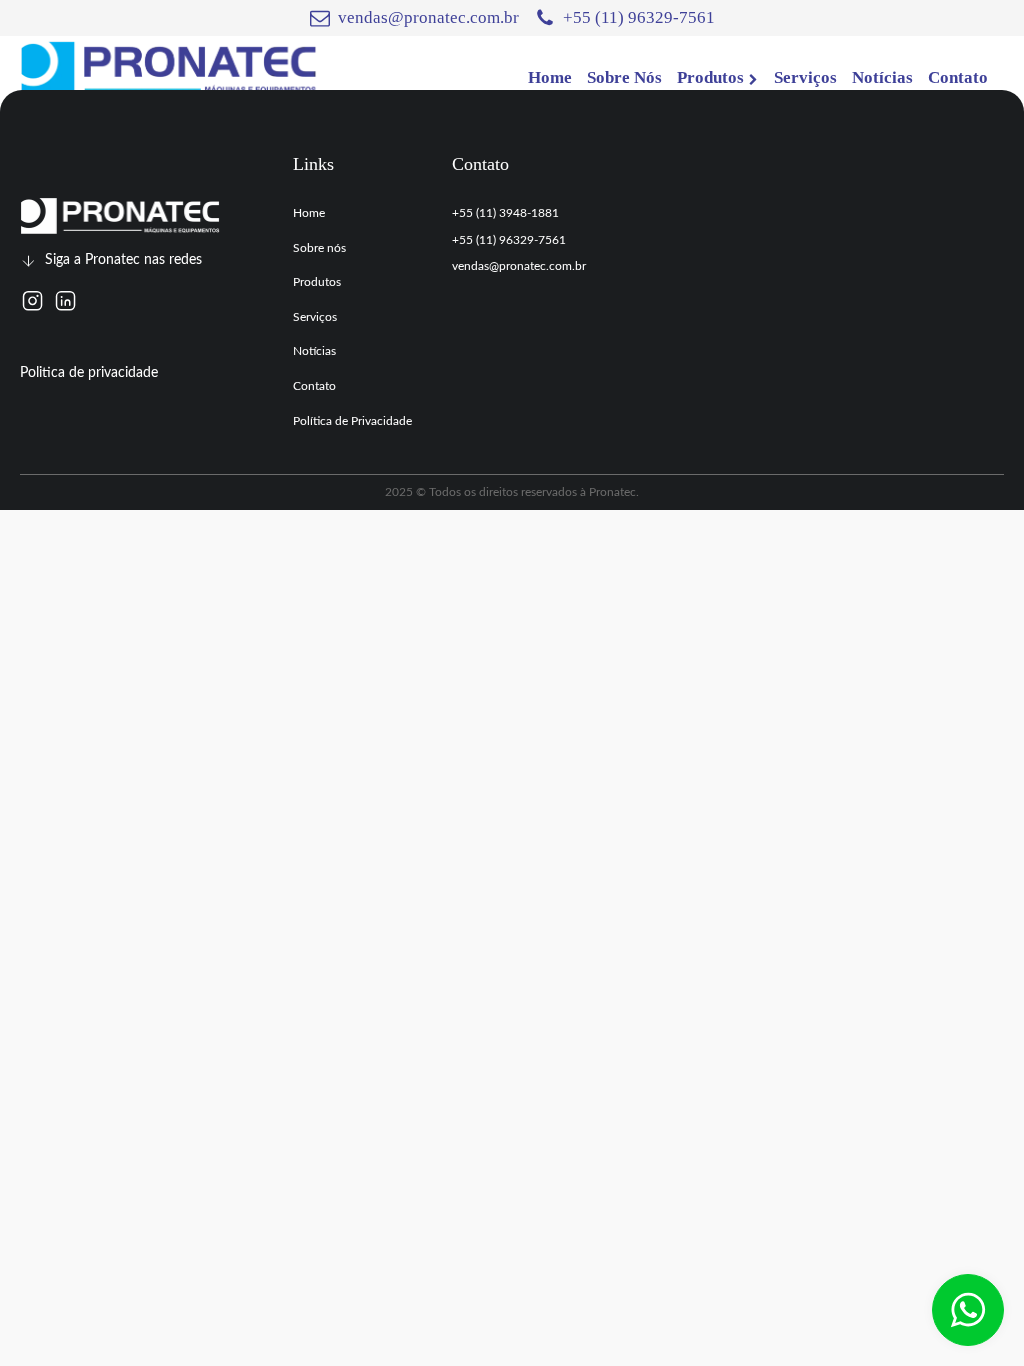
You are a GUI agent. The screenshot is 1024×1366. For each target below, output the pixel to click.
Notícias (314, 351)
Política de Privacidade (352, 421)
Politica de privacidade (89, 373)
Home (309, 213)
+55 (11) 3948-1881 (505, 213)
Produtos (317, 282)
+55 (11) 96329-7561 (509, 240)
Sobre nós (319, 248)
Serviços (315, 317)
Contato (314, 386)
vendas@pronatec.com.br (519, 266)
